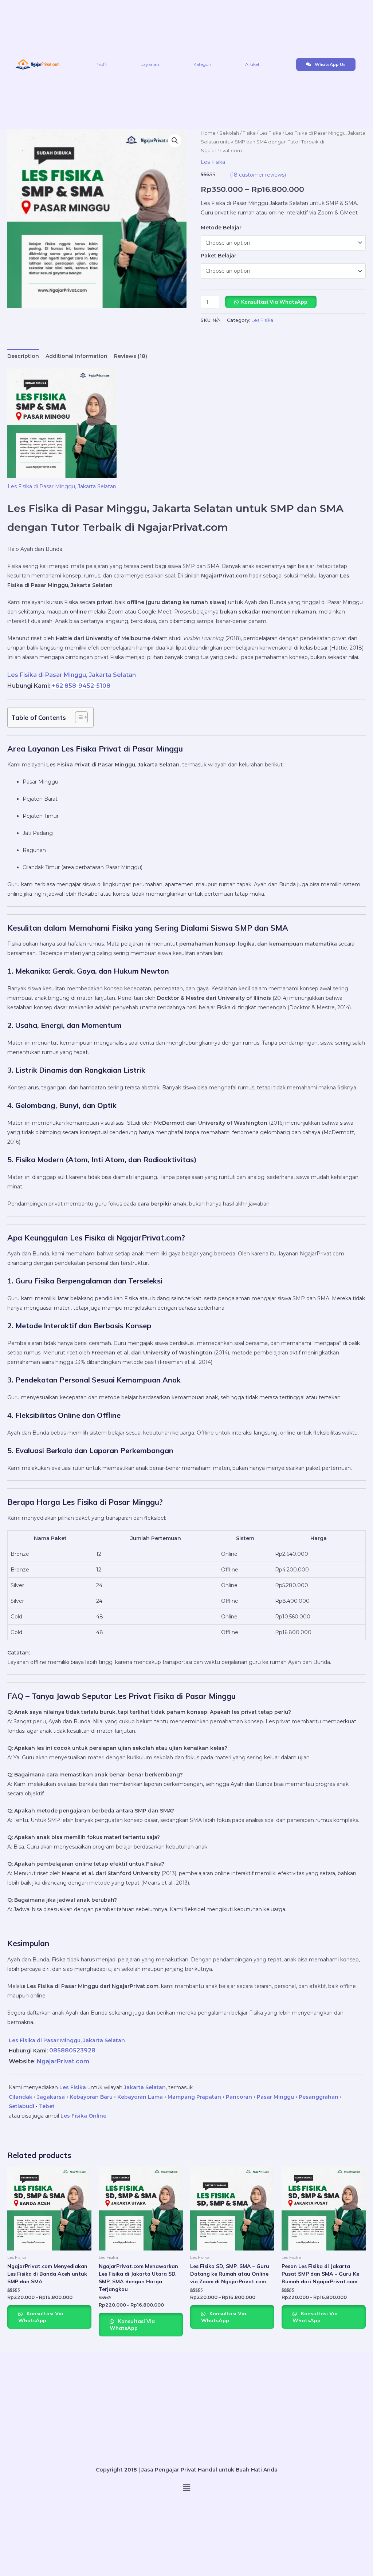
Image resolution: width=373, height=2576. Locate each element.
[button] (175, 141)
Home (208, 133)
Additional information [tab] (76, 356)
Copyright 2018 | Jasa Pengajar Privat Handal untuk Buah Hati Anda (187, 2470)
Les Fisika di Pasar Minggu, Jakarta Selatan (62, 486)
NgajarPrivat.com (63, 2061)
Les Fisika (270, 133)
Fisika (249, 133)
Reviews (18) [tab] (131, 356)
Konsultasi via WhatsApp (274, 302)
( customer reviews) (258, 175)
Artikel (252, 64)
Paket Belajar (219, 256)
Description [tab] (23, 356)
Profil (101, 64)
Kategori (202, 64)
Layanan (150, 64)
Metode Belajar (221, 228)
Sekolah (229, 133)
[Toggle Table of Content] (78, 717)
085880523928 (72, 2050)
